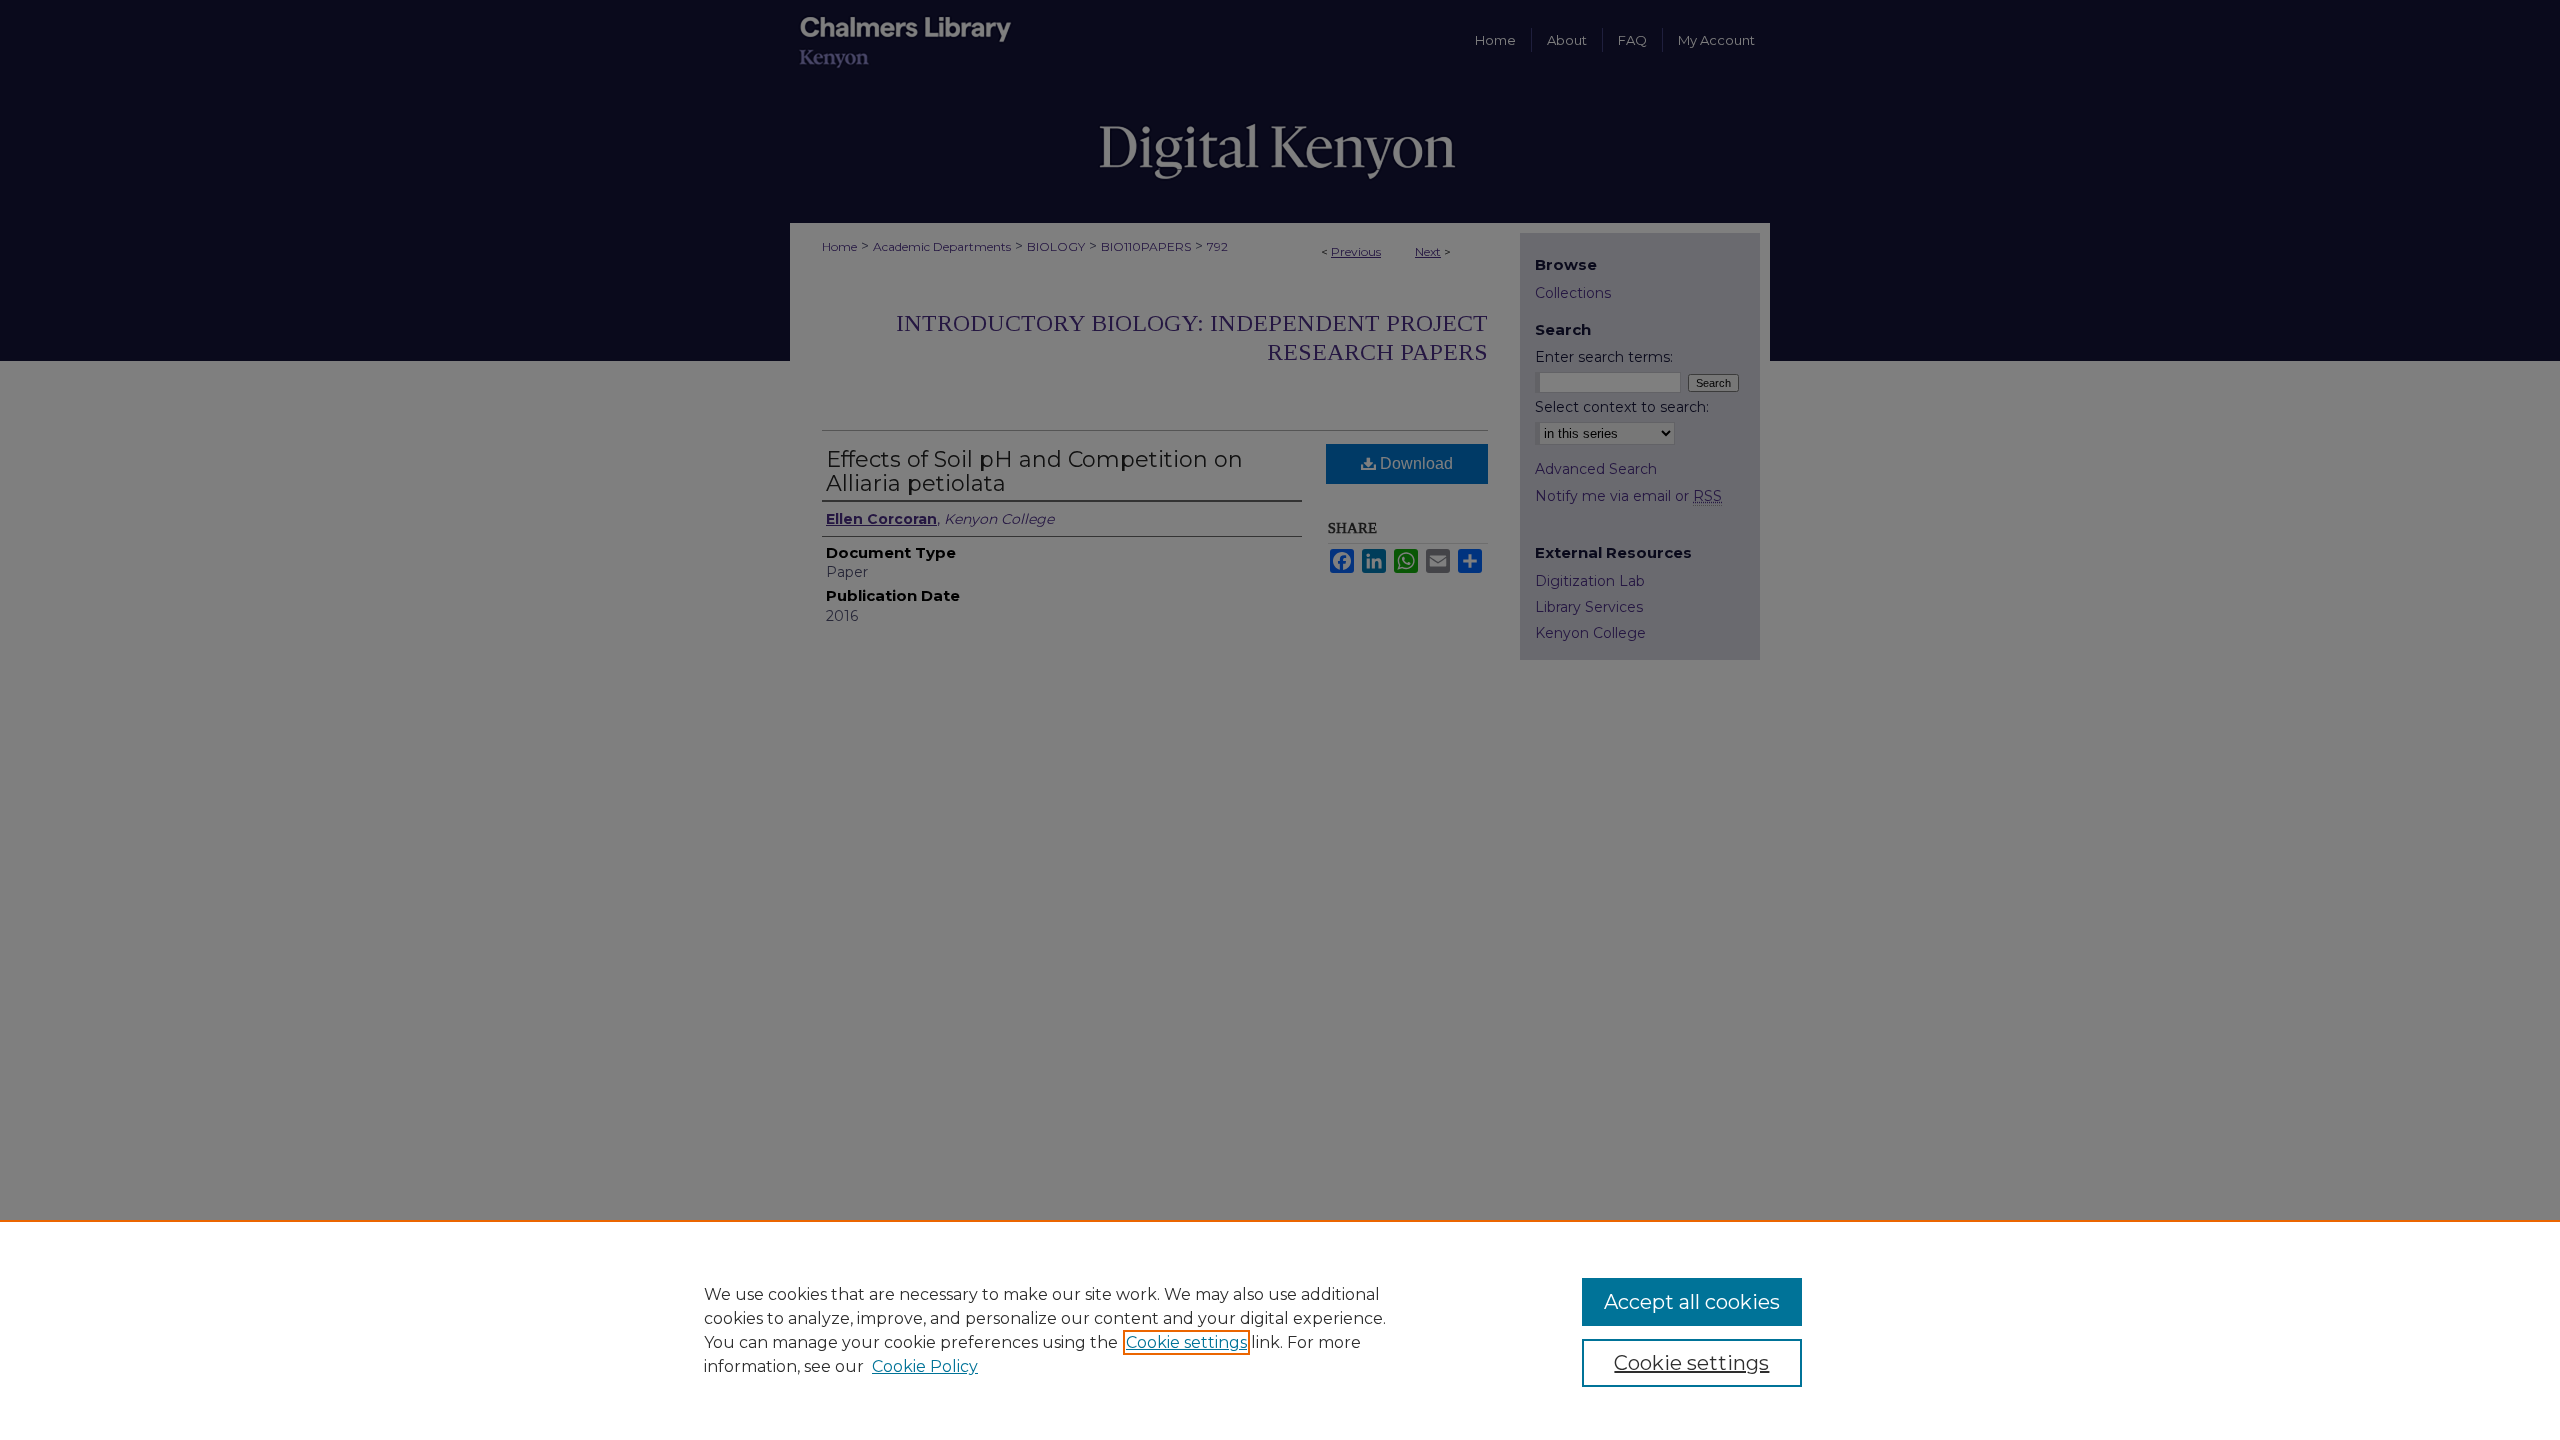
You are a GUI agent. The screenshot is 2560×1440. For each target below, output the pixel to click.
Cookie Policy (925, 1366)
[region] (1280, 1330)
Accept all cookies (1692, 1302)
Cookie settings (1186, 1342)
